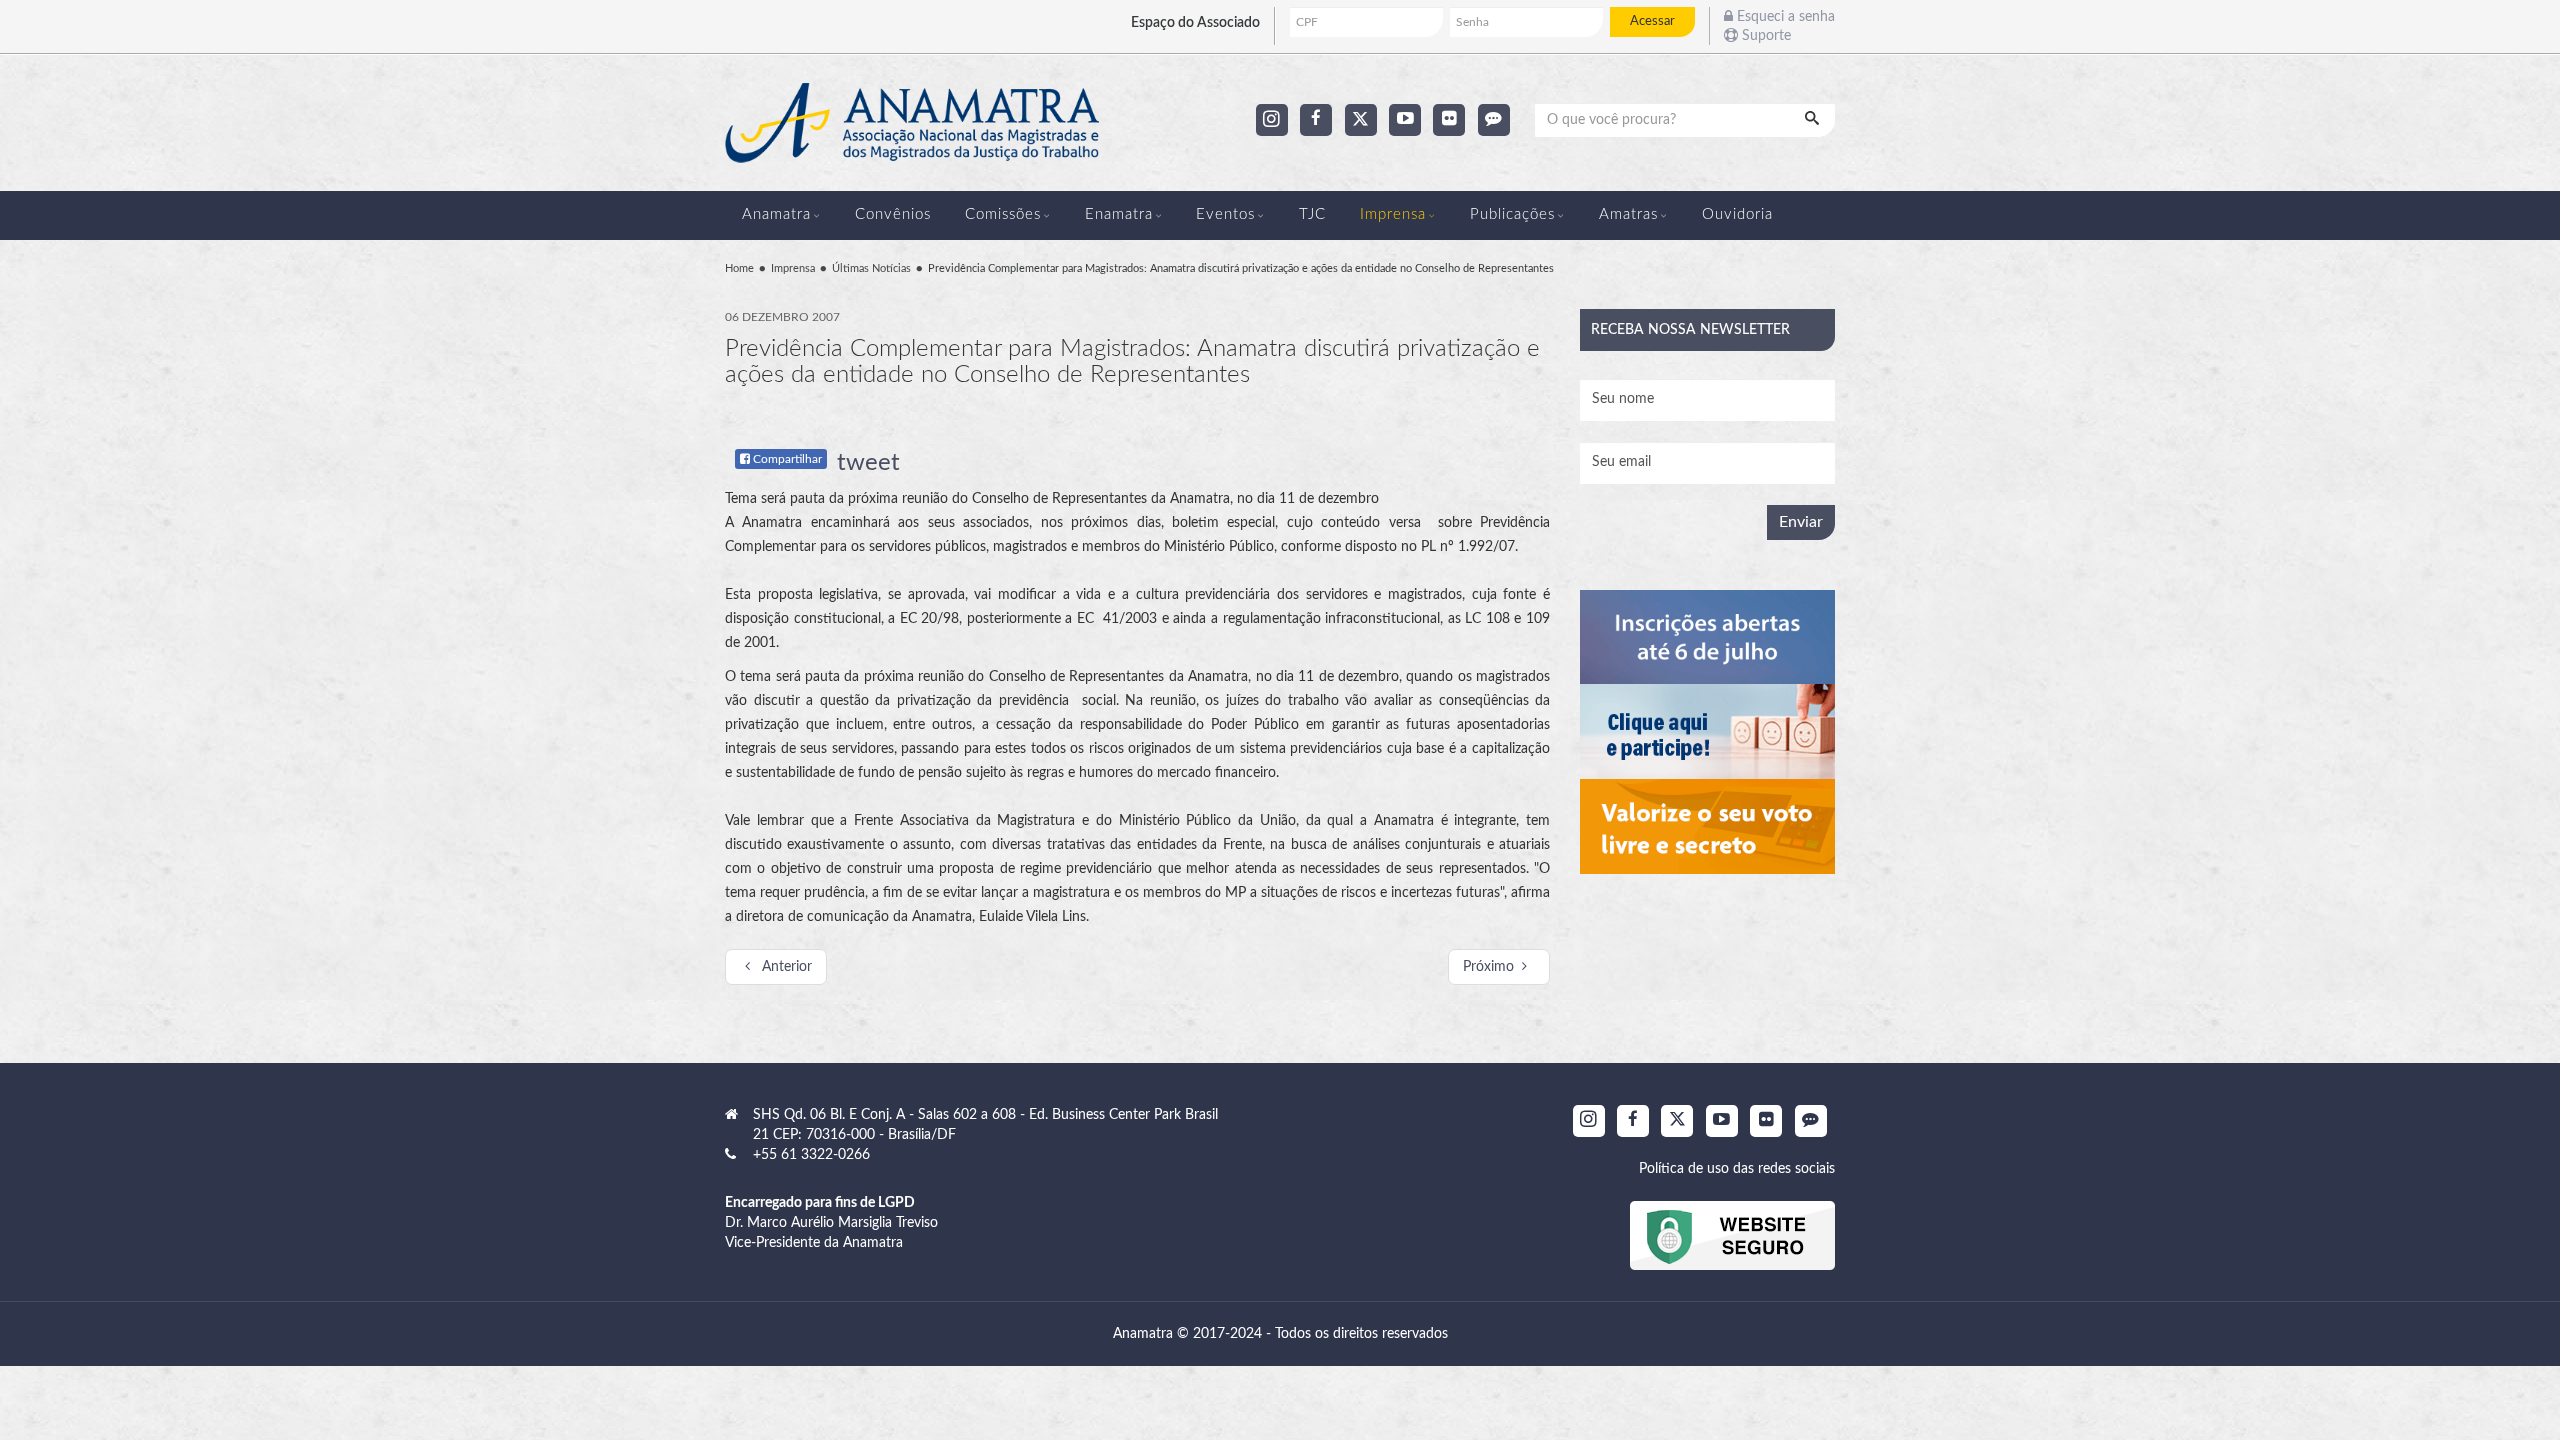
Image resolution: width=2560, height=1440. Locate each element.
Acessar (1652, 21)
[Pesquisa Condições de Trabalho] (1707, 731)
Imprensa (1393, 214)
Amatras (1628, 214)
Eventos (1225, 214)
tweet (868, 463)
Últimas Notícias (871, 268)
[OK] (1814, 120)
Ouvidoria (1737, 214)
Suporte (1764, 36)
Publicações (1512, 214)
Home (739, 268)
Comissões (1003, 214)
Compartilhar (786, 459)
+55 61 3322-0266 (811, 1155)
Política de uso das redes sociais (1737, 1169)
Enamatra (1119, 214)
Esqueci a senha (1784, 17)
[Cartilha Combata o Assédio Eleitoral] (1707, 826)
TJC (1312, 214)
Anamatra (776, 214)
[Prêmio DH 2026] (1707, 637)
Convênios (893, 214)
